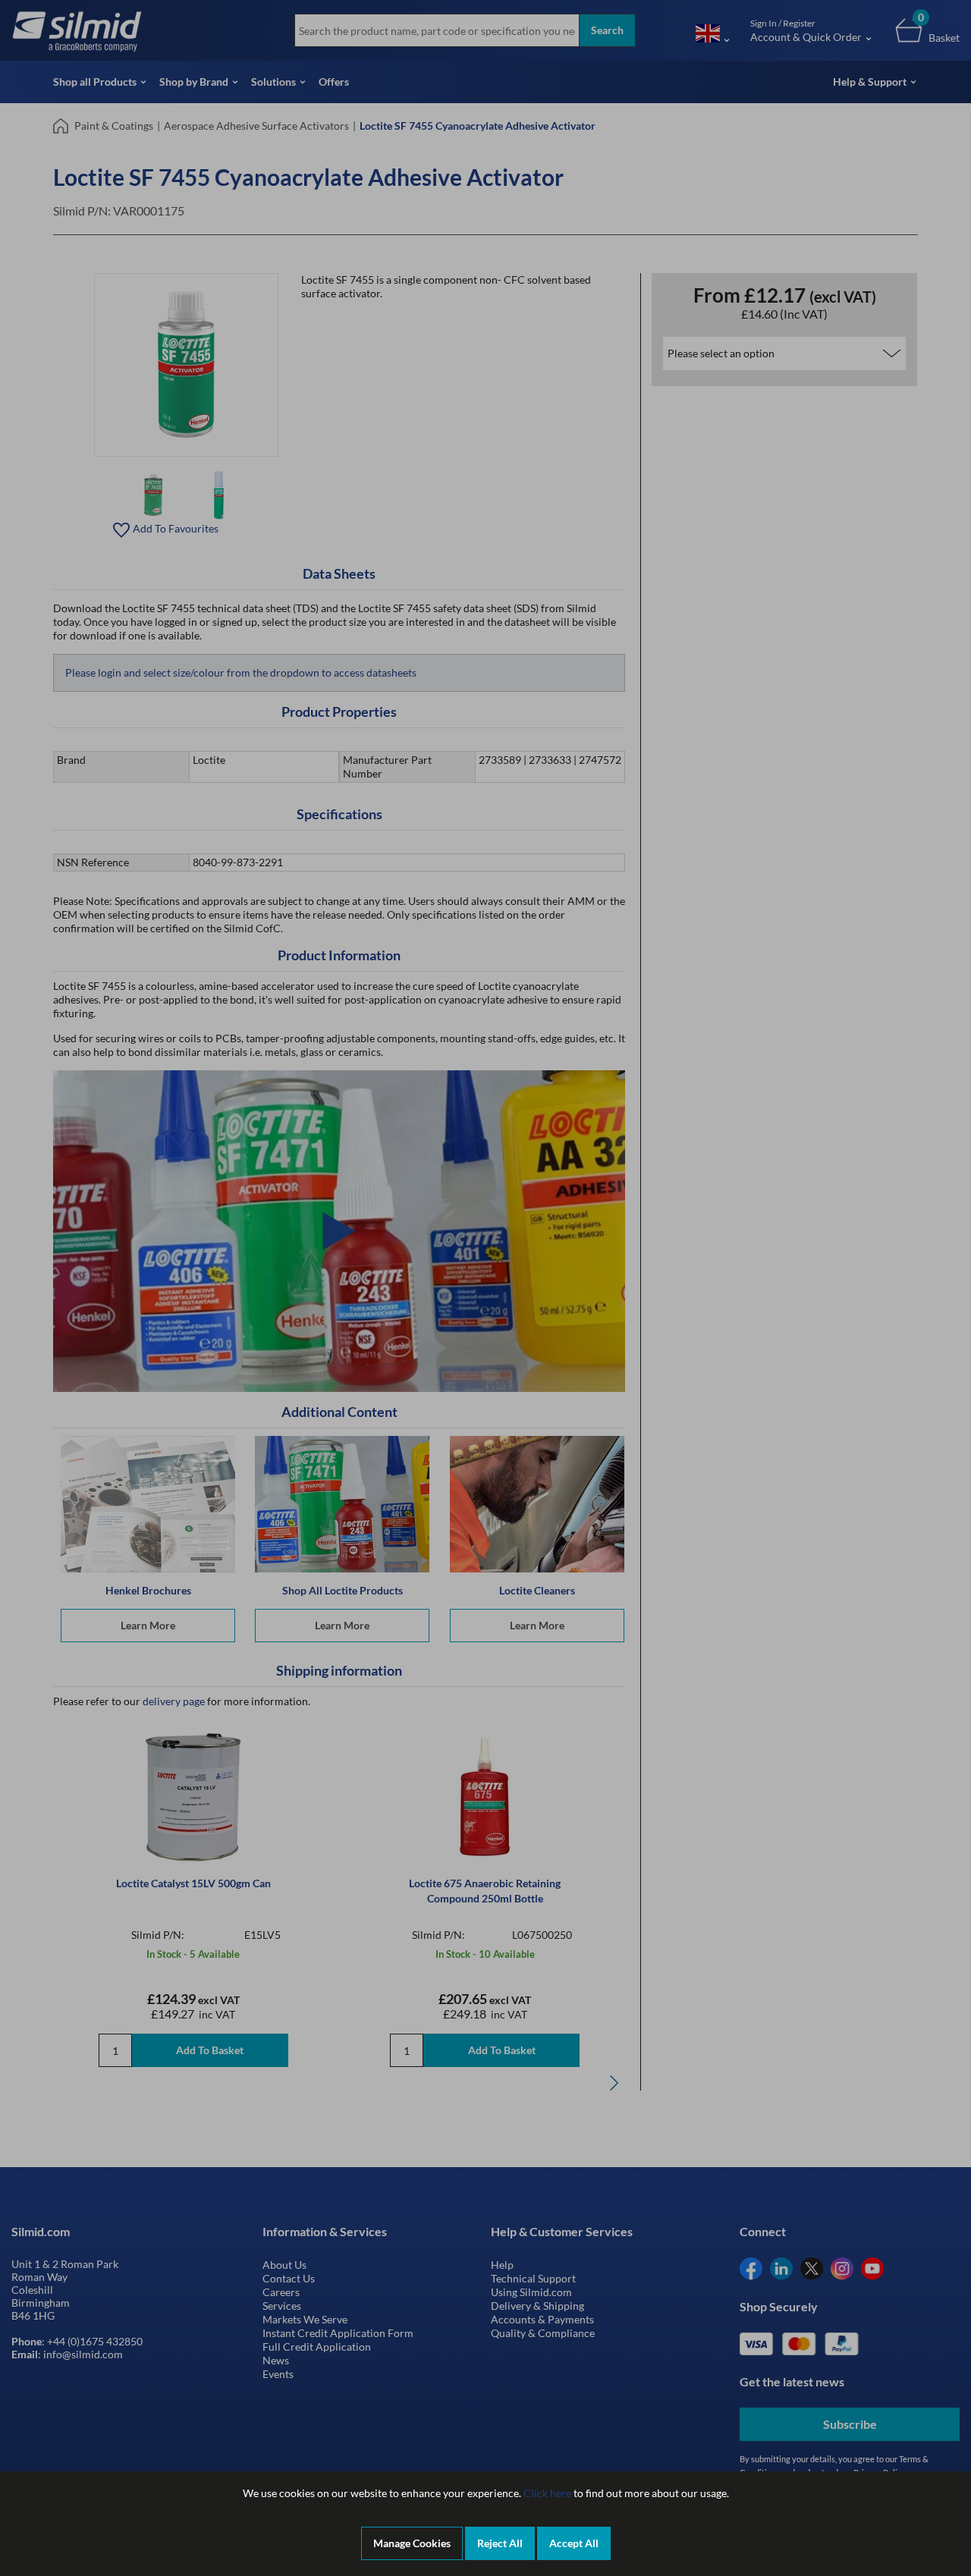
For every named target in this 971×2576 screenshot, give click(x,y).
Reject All (500, 2543)
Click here (547, 2493)
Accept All (574, 2543)
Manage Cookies (412, 2543)
